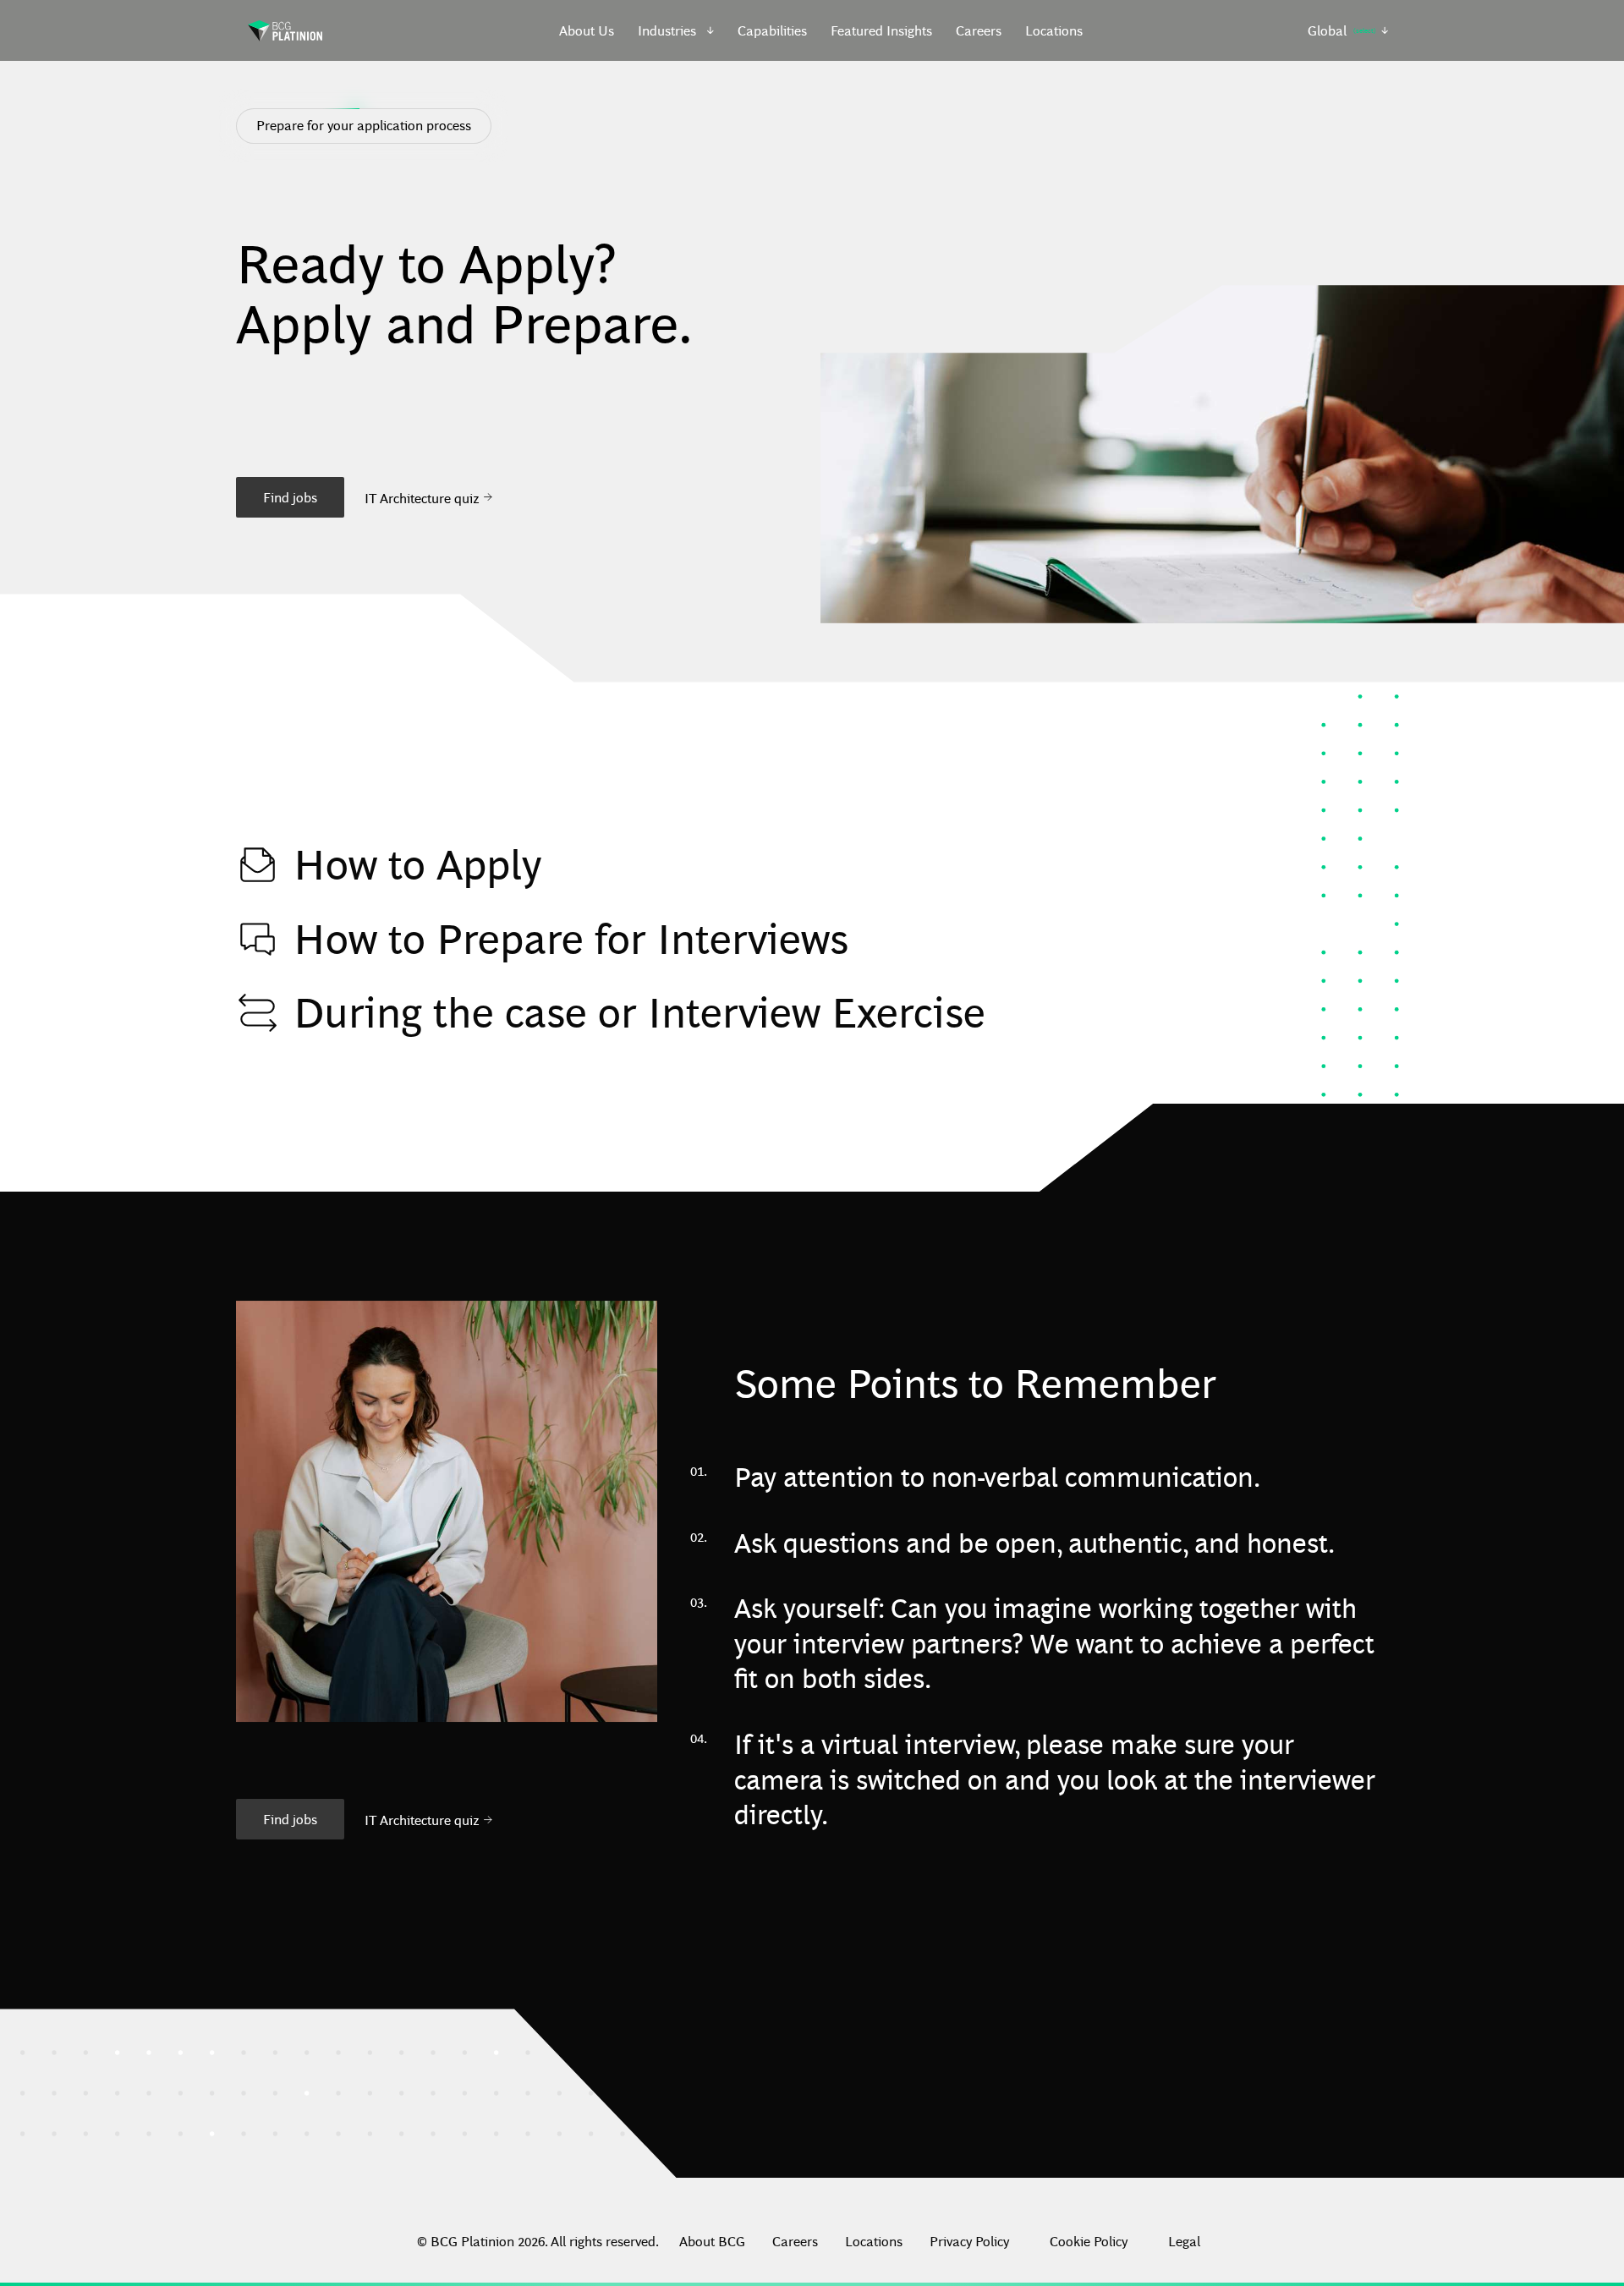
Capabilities (772, 30)
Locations (1054, 30)
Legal (1184, 2241)
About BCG (712, 2241)
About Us (587, 30)
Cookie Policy (1089, 2241)
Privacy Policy (969, 2241)
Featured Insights (881, 30)
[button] (676, 30)
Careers (979, 30)
